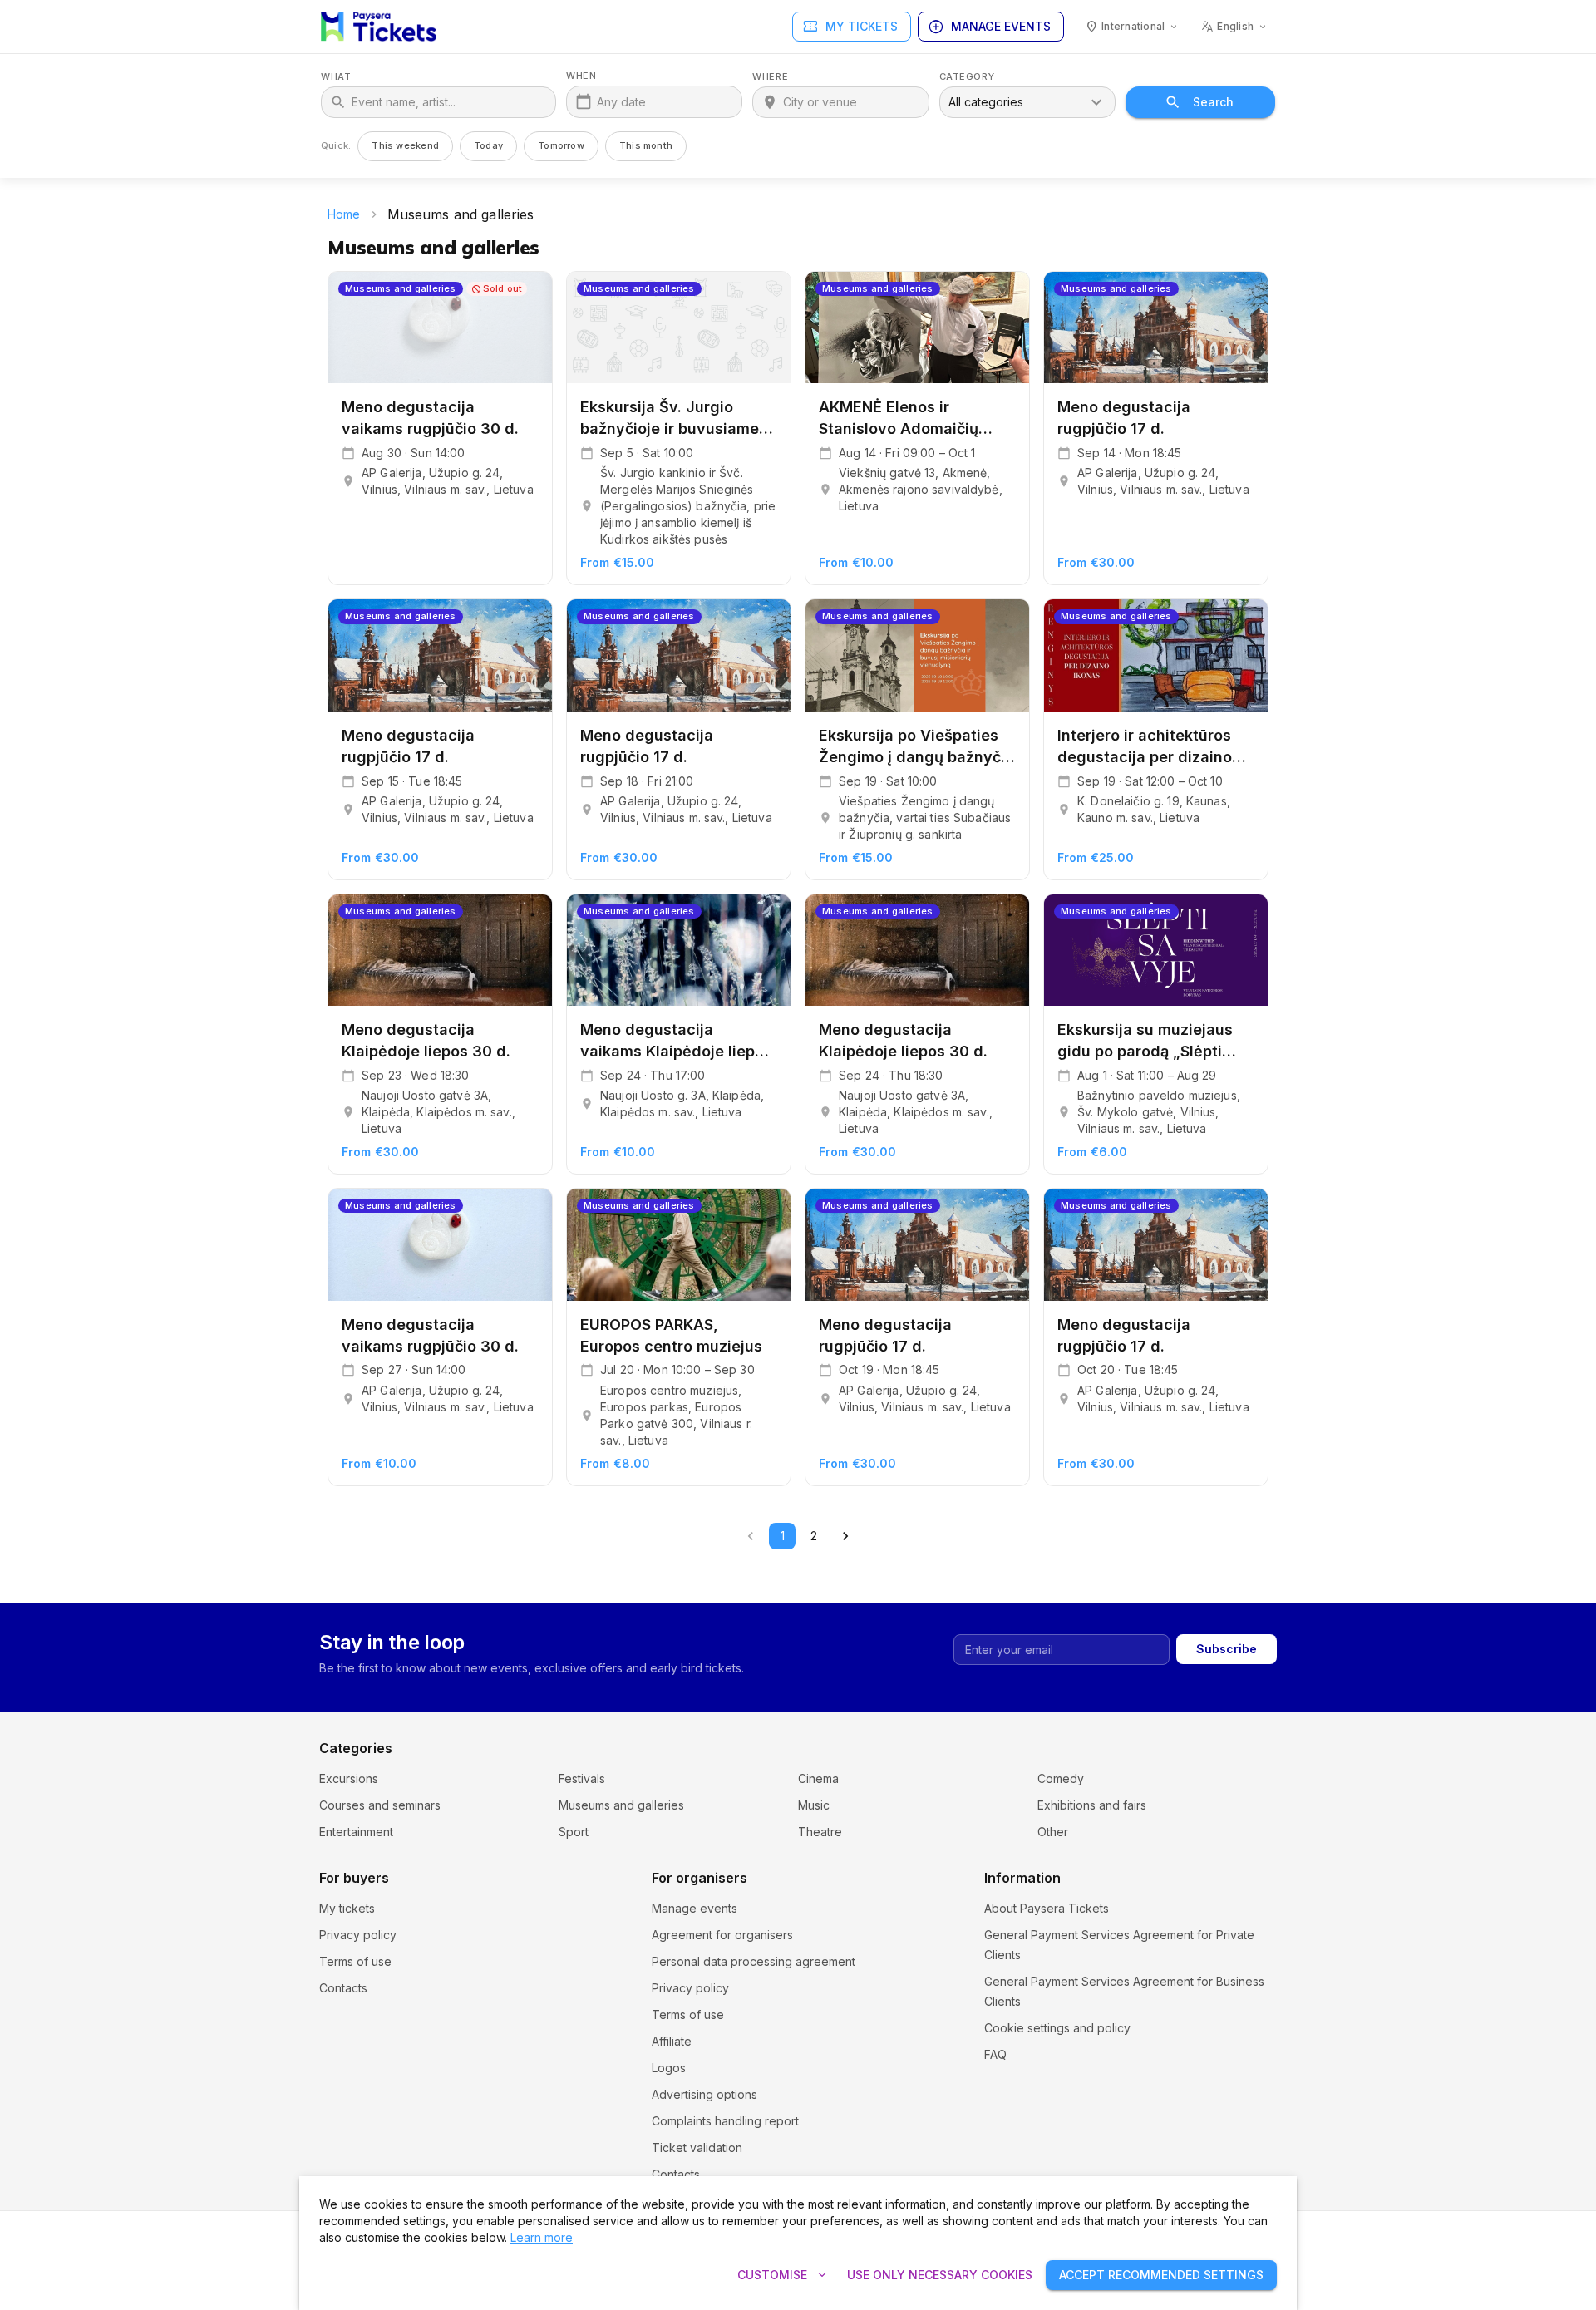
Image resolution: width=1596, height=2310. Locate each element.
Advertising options (704, 2094)
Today (488, 145)
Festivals (582, 1778)
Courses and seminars (380, 1805)
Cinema (818, 1778)
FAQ (995, 2054)
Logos (669, 2068)
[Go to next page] (845, 1536)
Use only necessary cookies (940, 2275)
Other (1053, 1832)
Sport (574, 1832)
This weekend (405, 145)
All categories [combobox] (986, 102)
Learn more (542, 2237)
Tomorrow (561, 145)
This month (646, 145)
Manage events (989, 27)
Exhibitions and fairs (1092, 1805)
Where (770, 77)
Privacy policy (358, 1935)
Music (814, 1805)
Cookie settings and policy (1057, 2028)
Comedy (1061, 1778)
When (581, 76)
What (336, 77)
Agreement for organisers (722, 1935)
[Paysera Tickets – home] (379, 27)
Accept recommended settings (1161, 2275)
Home (344, 214)
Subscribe (1227, 1649)
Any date (621, 102)
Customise (784, 2275)
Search (1213, 102)
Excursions (349, 1778)
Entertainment (356, 1832)
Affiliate (672, 2041)
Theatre (820, 1832)
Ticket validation (697, 2147)
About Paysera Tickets (1047, 1908)
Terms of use (355, 1961)
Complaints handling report (725, 2121)
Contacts (343, 1988)
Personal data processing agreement (754, 1961)
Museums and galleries (621, 1805)
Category (967, 77)
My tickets (850, 27)
